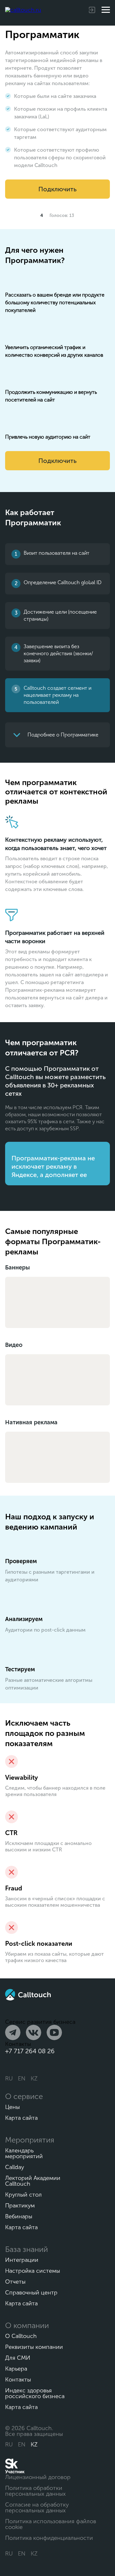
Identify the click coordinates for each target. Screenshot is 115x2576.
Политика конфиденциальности (49, 2538)
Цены (12, 2107)
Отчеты (15, 2282)
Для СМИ (18, 2358)
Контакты (18, 2380)
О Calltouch (21, 2336)
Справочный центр (31, 2293)
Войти (94, 10)
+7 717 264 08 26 (30, 2051)
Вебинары (19, 2216)
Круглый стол (23, 2195)
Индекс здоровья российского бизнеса (35, 2393)
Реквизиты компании (34, 2347)
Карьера (16, 2369)
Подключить (57, 189)
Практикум (20, 2206)
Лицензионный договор (38, 2477)
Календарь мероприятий (24, 2153)
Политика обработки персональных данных (35, 2491)
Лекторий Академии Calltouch (33, 2181)
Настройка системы (33, 2271)
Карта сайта (21, 2118)
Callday (15, 2167)
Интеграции (22, 2260)
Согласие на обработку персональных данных (37, 2508)
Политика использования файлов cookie (51, 2524)
